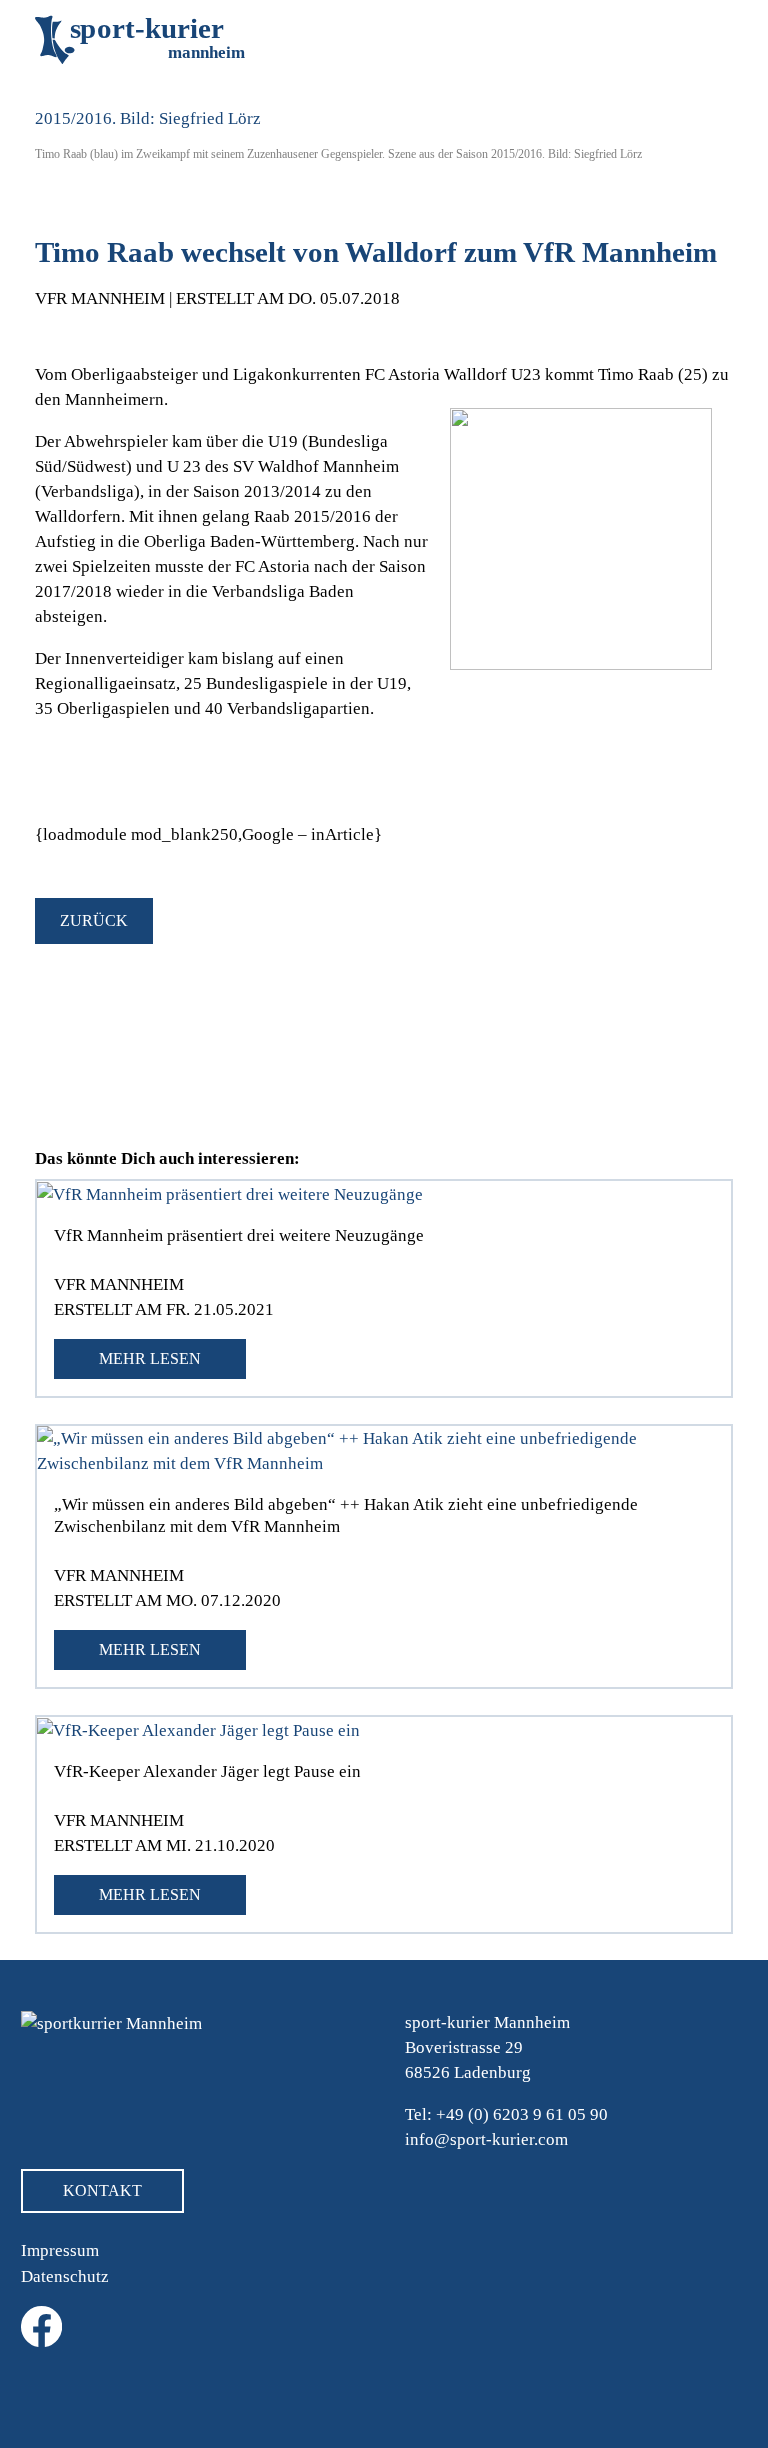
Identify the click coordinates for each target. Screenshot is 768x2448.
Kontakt (102, 2190)
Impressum (60, 2250)
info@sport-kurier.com (486, 2139)
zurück (94, 920)
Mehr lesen (150, 1358)
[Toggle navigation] (703, 40)
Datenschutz (65, 2276)
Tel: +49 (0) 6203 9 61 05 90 (506, 2114)
